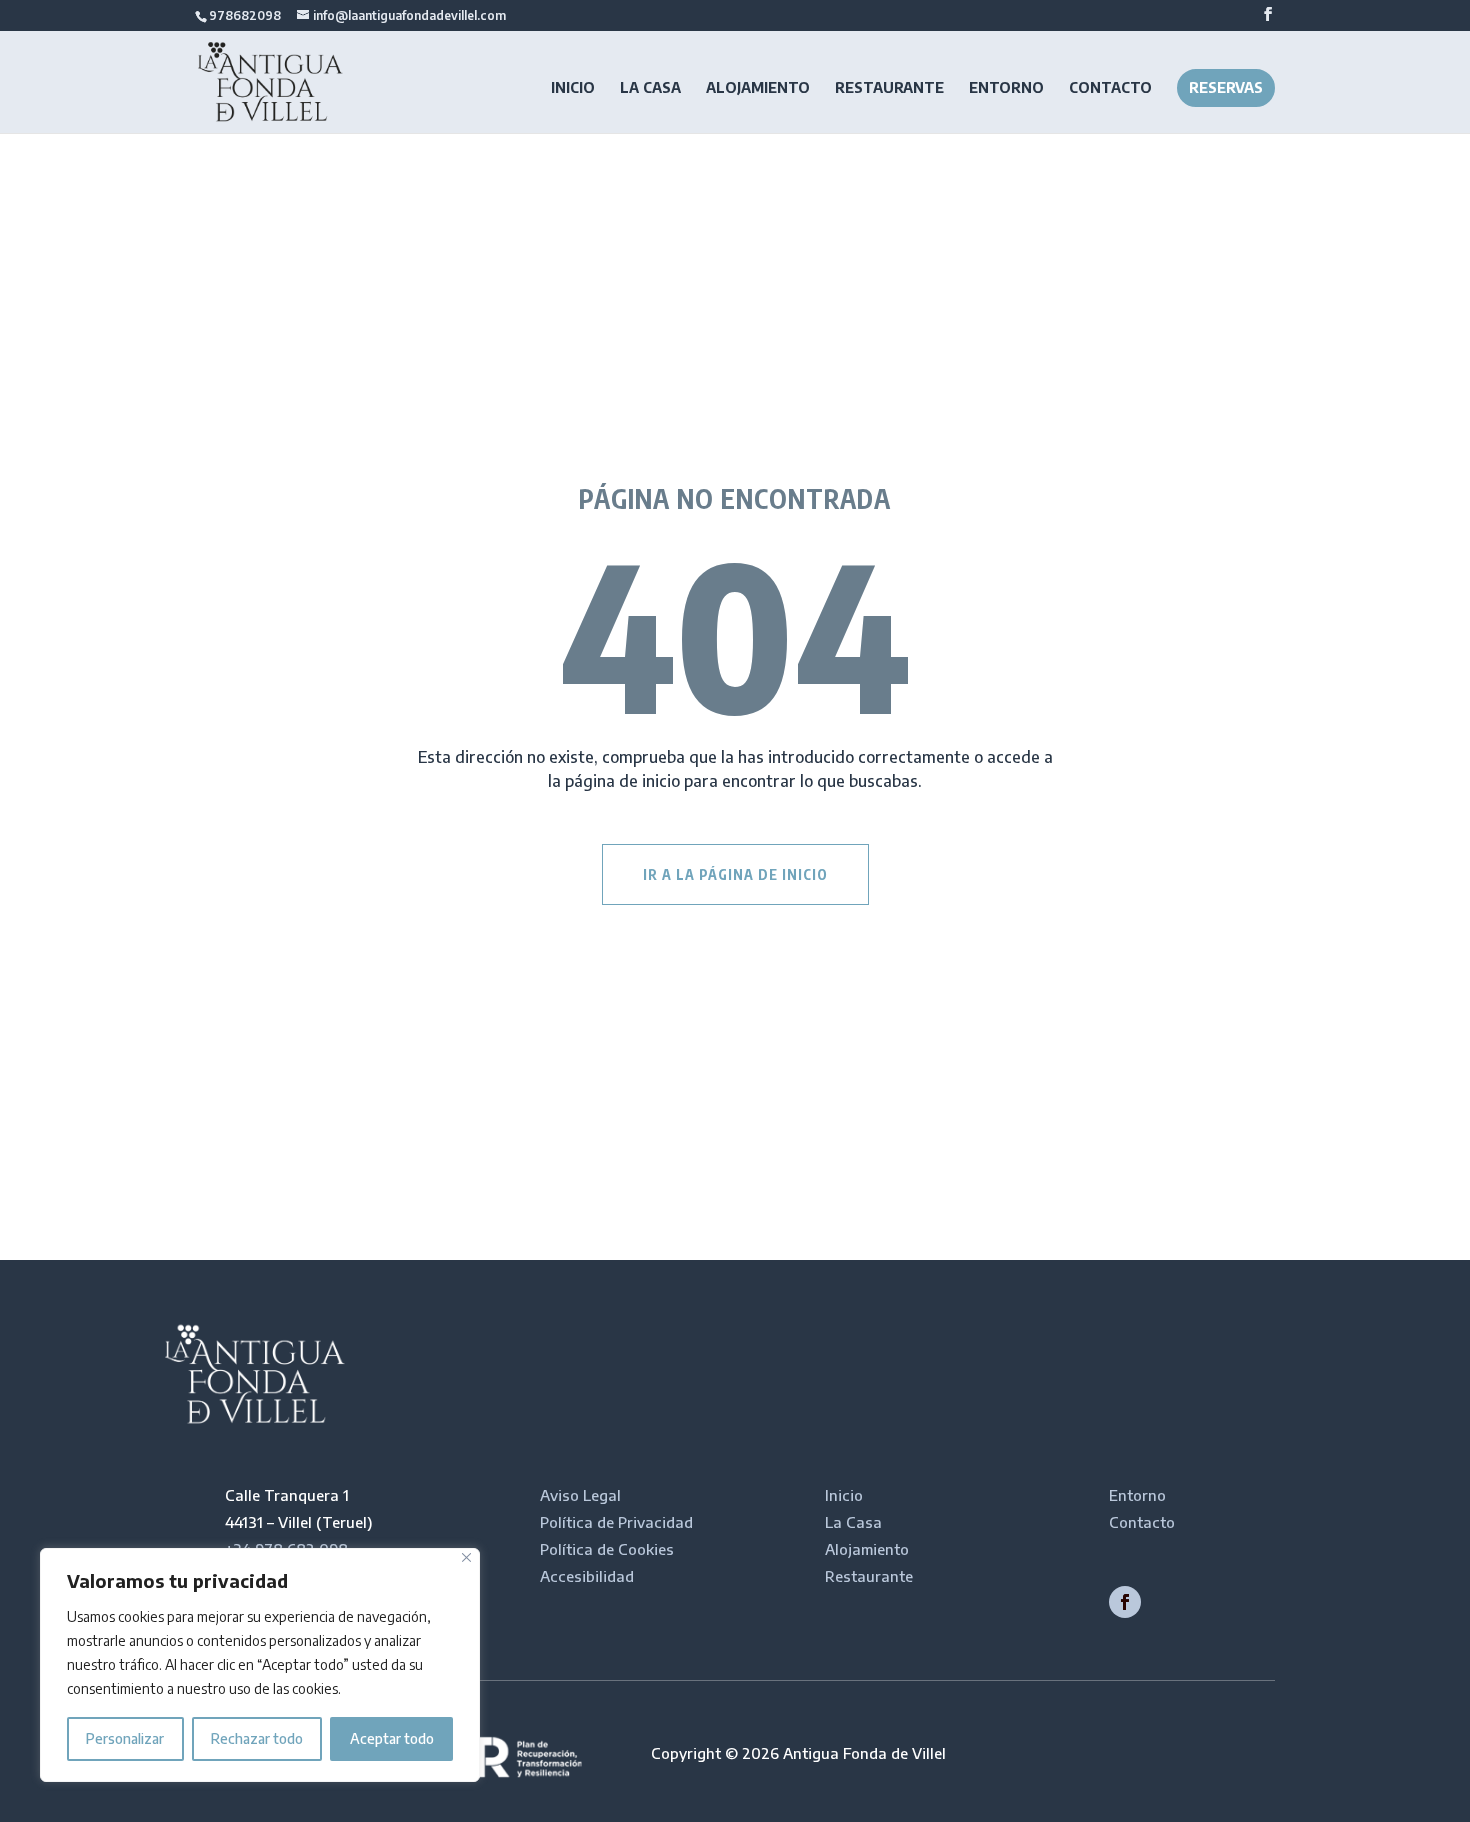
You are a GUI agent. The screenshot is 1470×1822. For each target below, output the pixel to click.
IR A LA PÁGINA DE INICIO (735, 874)
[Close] (466, 1557)
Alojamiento (758, 88)
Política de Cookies (607, 1549)
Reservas (1226, 87)
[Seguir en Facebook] (1125, 1602)
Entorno (1006, 88)
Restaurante (889, 88)
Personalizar (125, 1738)
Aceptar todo (392, 1738)
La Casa (650, 88)
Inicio (573, 88)
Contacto (1110, 88)
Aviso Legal (580, 1495)
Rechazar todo (257, 1738)
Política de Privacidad (616, 1522)
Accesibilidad (587, 1576)
